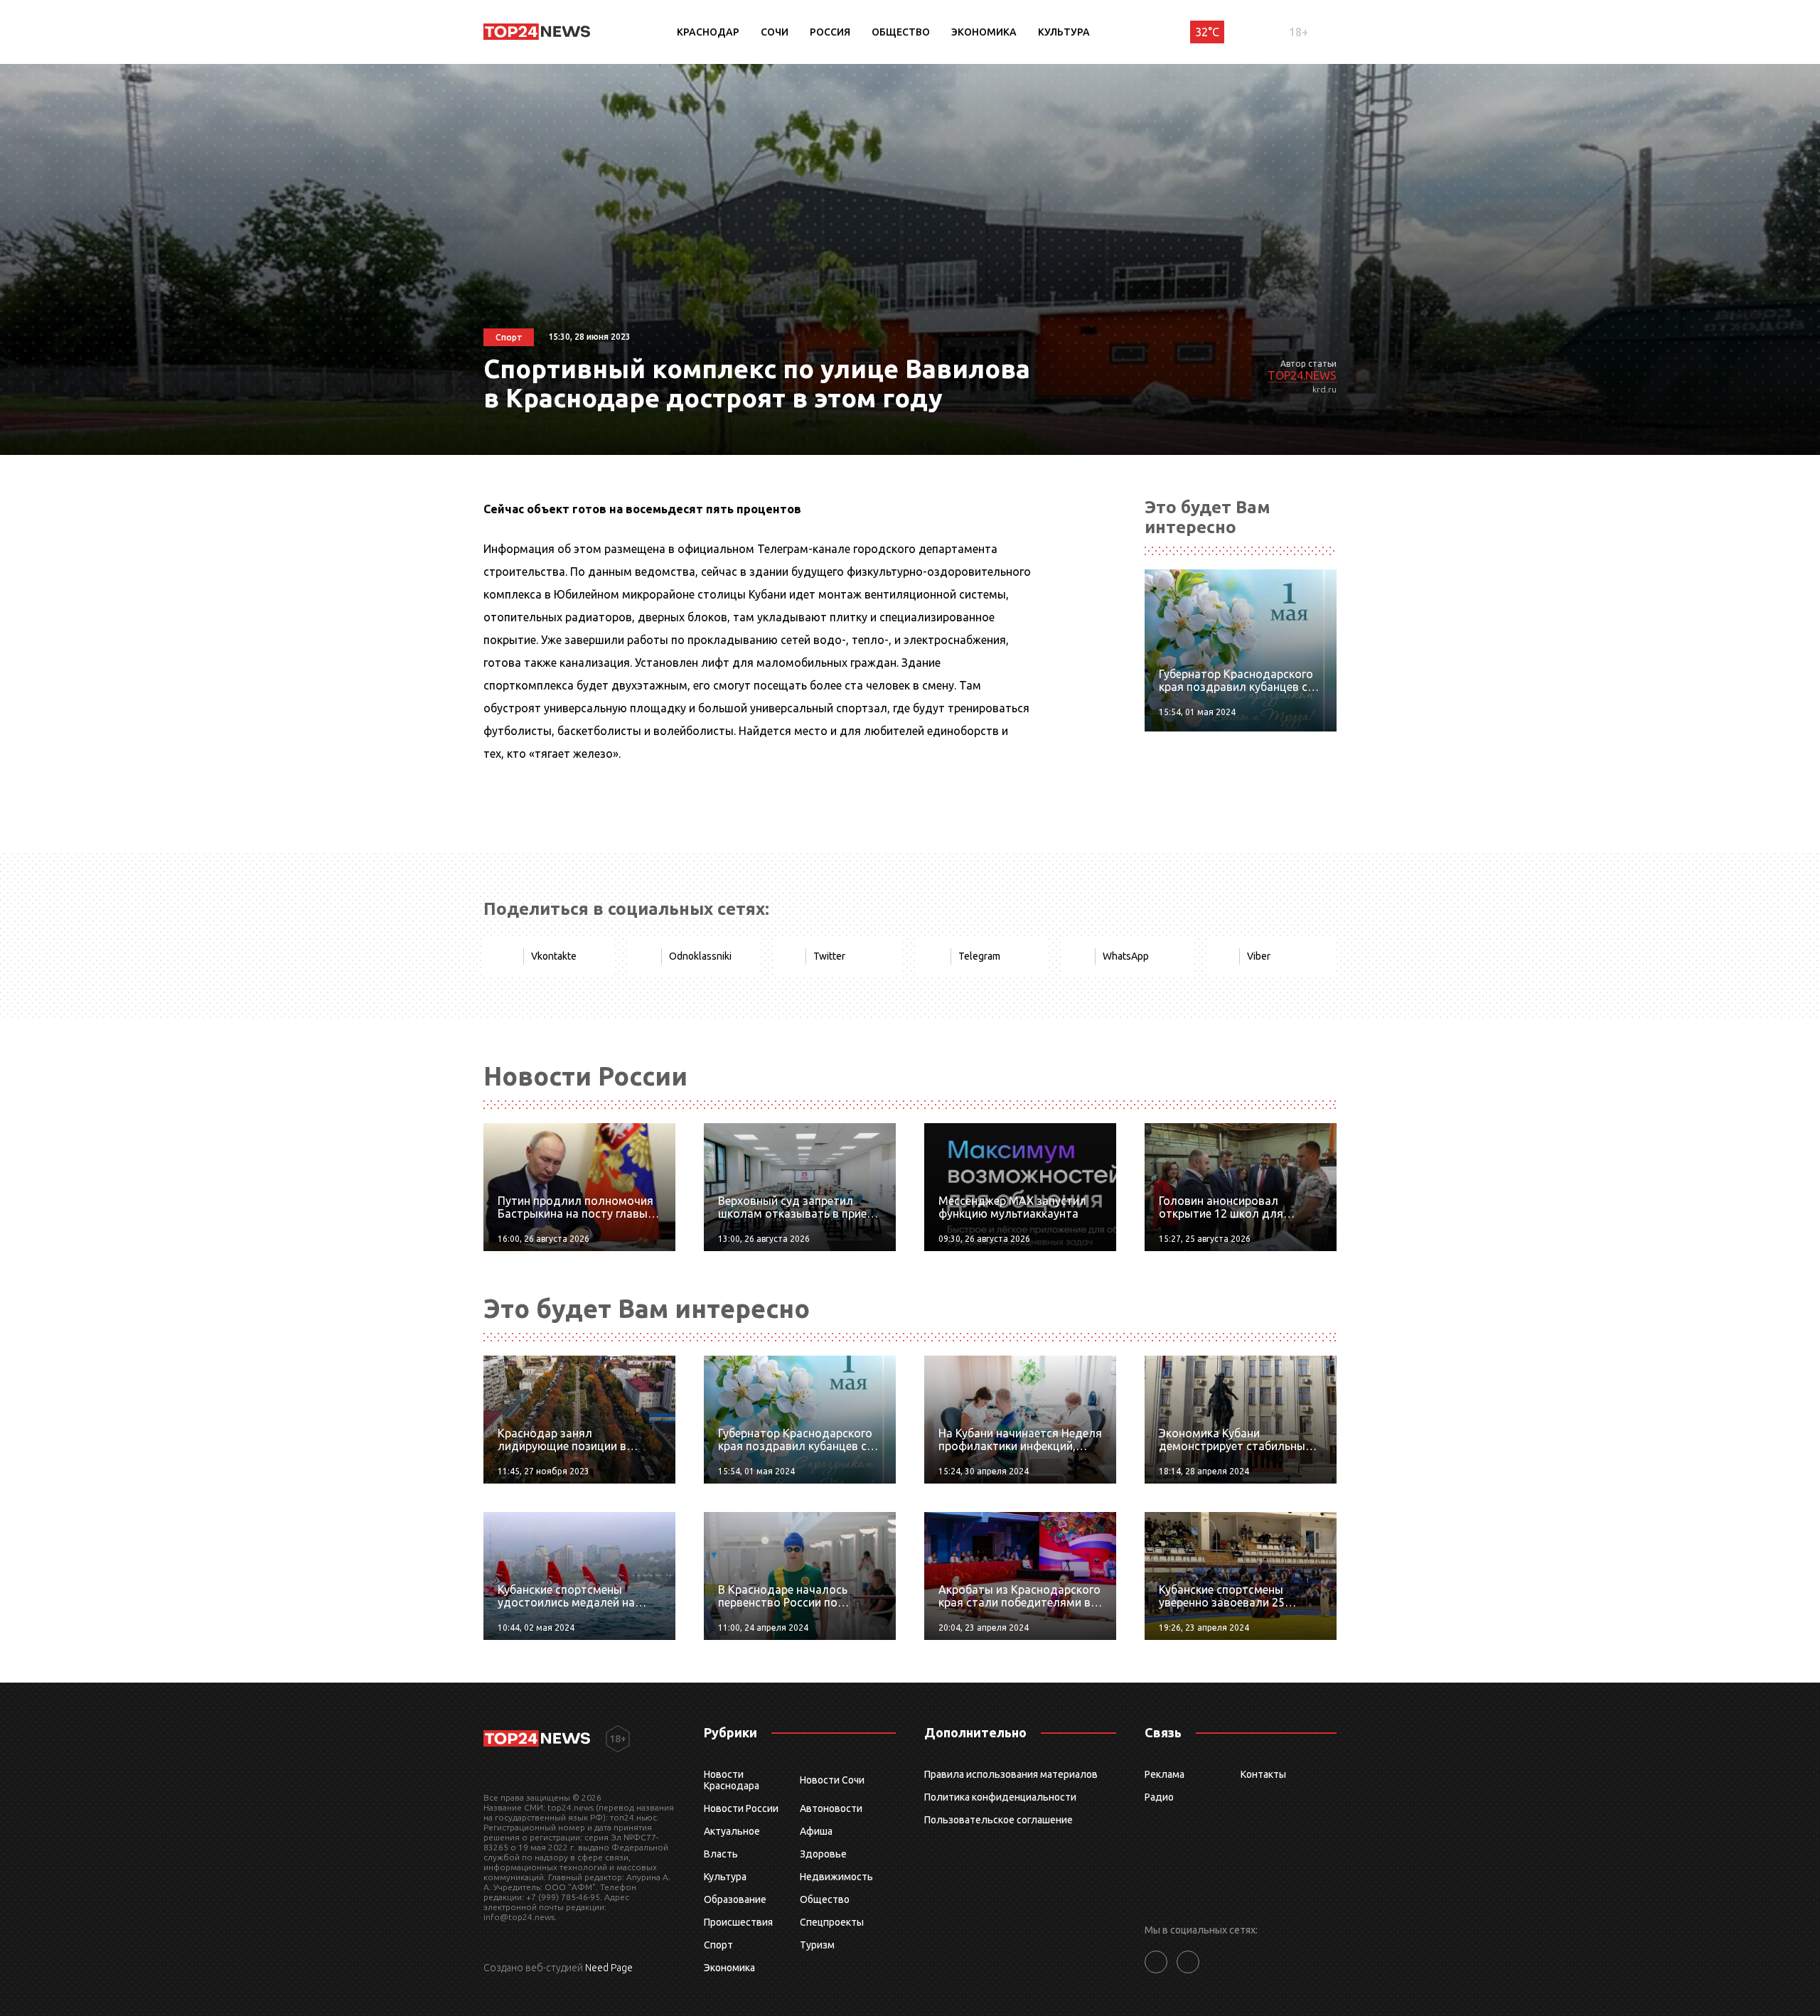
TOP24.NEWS (1302, 375)
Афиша (816, 1831)
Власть (721, 1854)
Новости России (741, 1808)
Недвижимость (836, 1877)
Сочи (775, 32)
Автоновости (831, 1808)
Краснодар (708, 32)
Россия (830, 32)
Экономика (984, 32)
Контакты (1263, 1774)
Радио (1159, 1797)
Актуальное (732, 1831)
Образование (735, 1899)
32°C (1207, 32)
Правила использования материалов (1011, 1774)
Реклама (1165, 1774)
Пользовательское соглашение (999, 1820)
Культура (1064, 32)
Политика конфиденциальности (1000, 1797)
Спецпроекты (832, 1922)
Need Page (609, 1968)
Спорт (718, 1945)
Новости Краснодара (732, 1780)
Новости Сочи (832, 1780)
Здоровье (823, 1854)
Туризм (817, 1945)
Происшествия (738, 1922)
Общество (901, 32)
